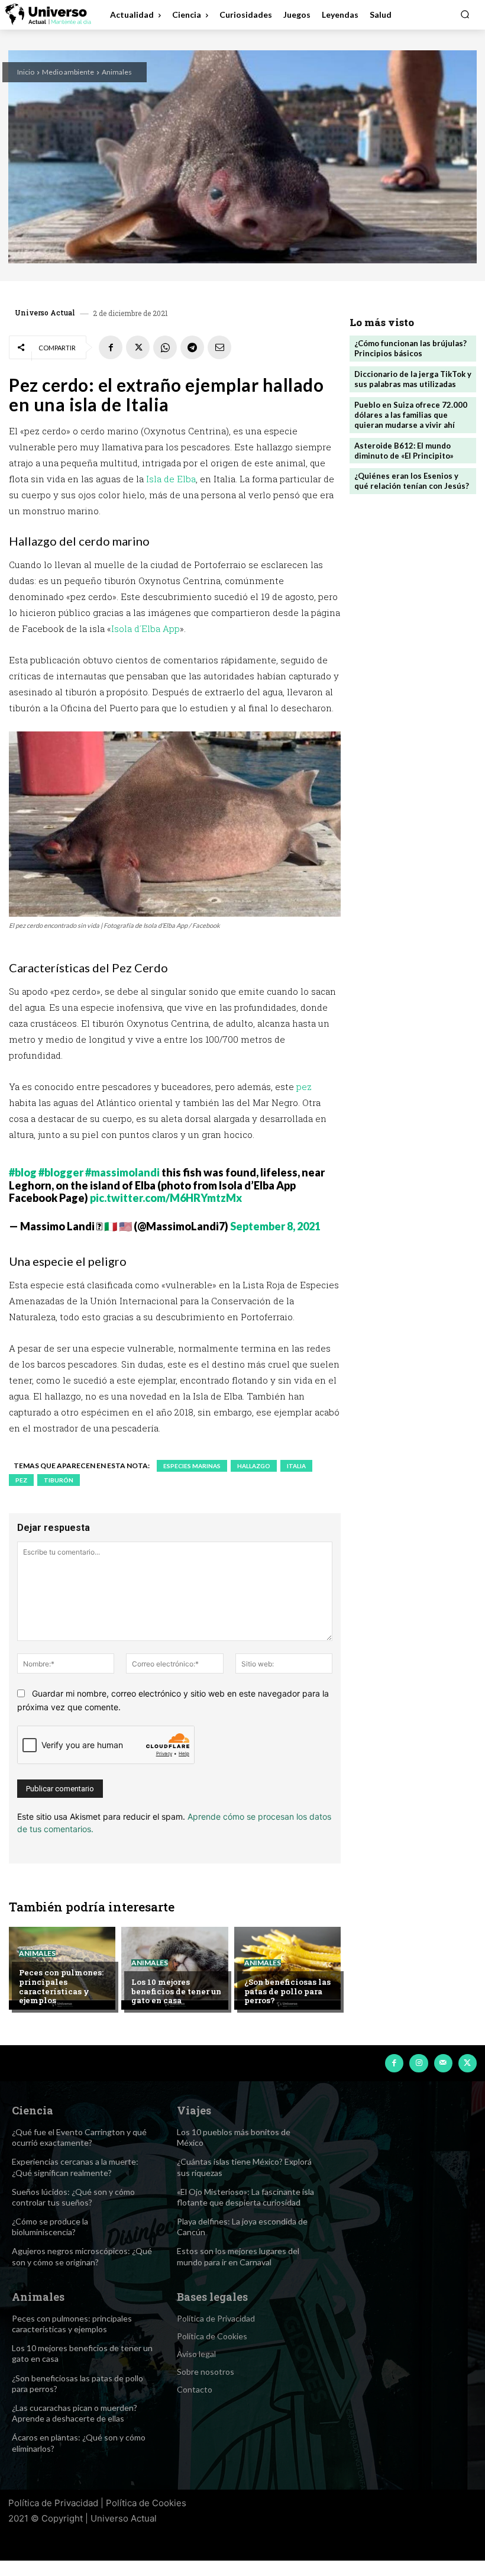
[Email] (219, 347)
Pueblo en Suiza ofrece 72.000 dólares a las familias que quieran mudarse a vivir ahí (411, 415)
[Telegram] (192, 347)
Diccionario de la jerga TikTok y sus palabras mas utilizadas (413, 379)
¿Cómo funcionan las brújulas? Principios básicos (410, 348)
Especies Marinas (192, 1466)
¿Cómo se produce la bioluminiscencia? (50, 2227)
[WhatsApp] (165, 347)
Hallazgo (254, 1466)
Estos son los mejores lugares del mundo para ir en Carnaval (238, 2256)
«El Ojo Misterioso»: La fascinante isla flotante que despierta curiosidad (245, 2197)
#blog (23, 1172)
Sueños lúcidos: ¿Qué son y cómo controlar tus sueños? (73, 2197)
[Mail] (443, 2063)
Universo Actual (45, 312)
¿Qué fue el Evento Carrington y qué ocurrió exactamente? (79, 2137)
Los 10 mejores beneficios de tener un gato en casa (176, 1991)
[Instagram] (418, 2063)
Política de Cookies (146, 2503)
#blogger (61, 1172)
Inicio (26, 72)
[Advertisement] (413, 583)
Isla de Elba (171, 479)
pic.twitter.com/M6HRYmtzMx (166, 1198)
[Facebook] (111, 347)
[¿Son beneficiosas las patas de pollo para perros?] (287, 1968)
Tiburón (59, 1480)
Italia (296, 1466)
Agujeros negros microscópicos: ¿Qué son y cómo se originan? (82, 2256)
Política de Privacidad (53, 2503)
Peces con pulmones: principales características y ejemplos (61, 1986)
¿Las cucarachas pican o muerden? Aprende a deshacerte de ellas (75, 2413)
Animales (117, 72)
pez (304, 1087)
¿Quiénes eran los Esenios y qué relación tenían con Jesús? (412, 481)
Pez (21, 1480)
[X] (138, 347)
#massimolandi (122, 1172)
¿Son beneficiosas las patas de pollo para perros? (287, 1991)
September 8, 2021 (275, 1226)
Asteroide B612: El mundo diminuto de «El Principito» (404, 451)
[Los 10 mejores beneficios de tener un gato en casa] (174, 1968)
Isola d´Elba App (145, 628)
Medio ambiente (68, 72)
